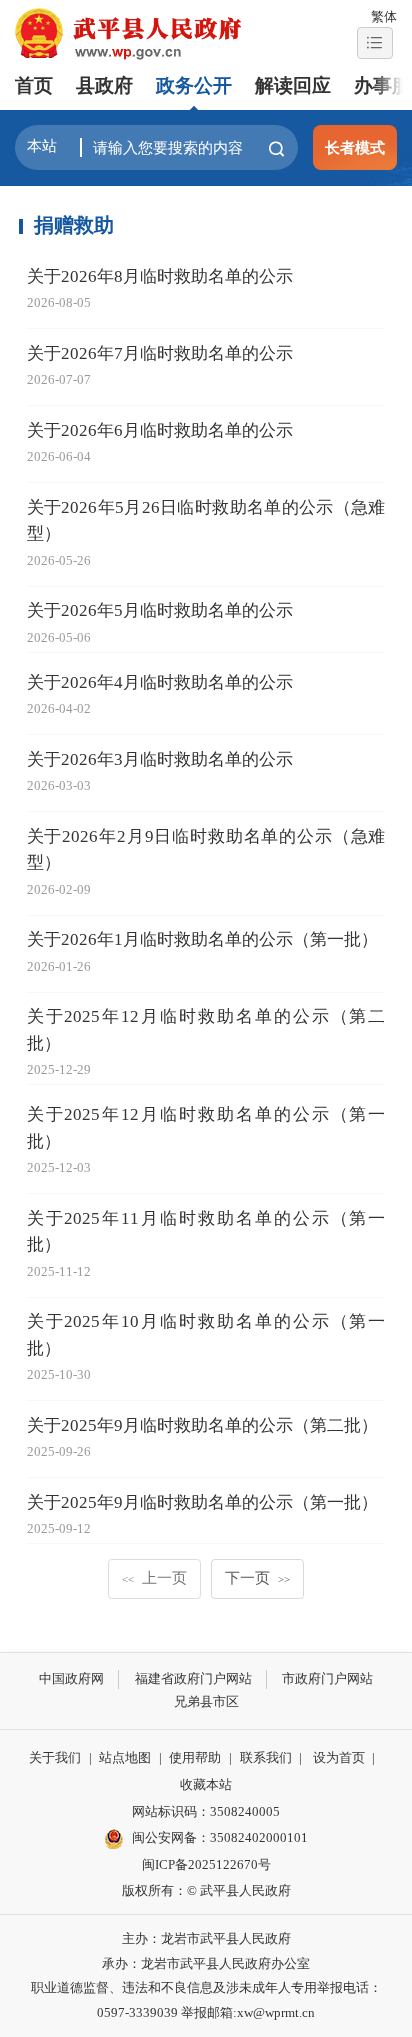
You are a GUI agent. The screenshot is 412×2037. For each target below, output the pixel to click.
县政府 (104, 85)
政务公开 (194, 85)
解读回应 (293, 85)
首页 (34, 85)
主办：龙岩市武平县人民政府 (206, 1938)
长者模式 (355, 147)
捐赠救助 (74, 225)
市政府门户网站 (327, 1678)
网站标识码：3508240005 (206, 1811)
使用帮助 (195, 1757)
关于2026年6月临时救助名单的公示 (160, 430)
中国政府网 (71, 1678)
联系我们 (266, 1757)
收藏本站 (206, 1784)
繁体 (384, 16)
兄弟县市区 (206, 1701)
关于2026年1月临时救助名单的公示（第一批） (202, 939)
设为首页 (339, 1757)
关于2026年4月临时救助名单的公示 (160, 682)
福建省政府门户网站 (193, 1678)
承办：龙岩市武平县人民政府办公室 (206, 1963)
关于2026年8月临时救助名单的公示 (160, 276)
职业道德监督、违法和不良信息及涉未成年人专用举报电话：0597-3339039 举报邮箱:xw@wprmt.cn (206, 2000)
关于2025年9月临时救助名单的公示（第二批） (202, 1425)
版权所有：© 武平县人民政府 (206, 1890)
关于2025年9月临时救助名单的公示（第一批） (202, 1502)
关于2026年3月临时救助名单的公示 (160, 759)
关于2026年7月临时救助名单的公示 (160, 353)
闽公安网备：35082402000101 (220, 1837)
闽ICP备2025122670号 (206, 1864)
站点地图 (125, 1757)
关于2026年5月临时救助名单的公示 (160, 610)
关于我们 (55, 1757)
